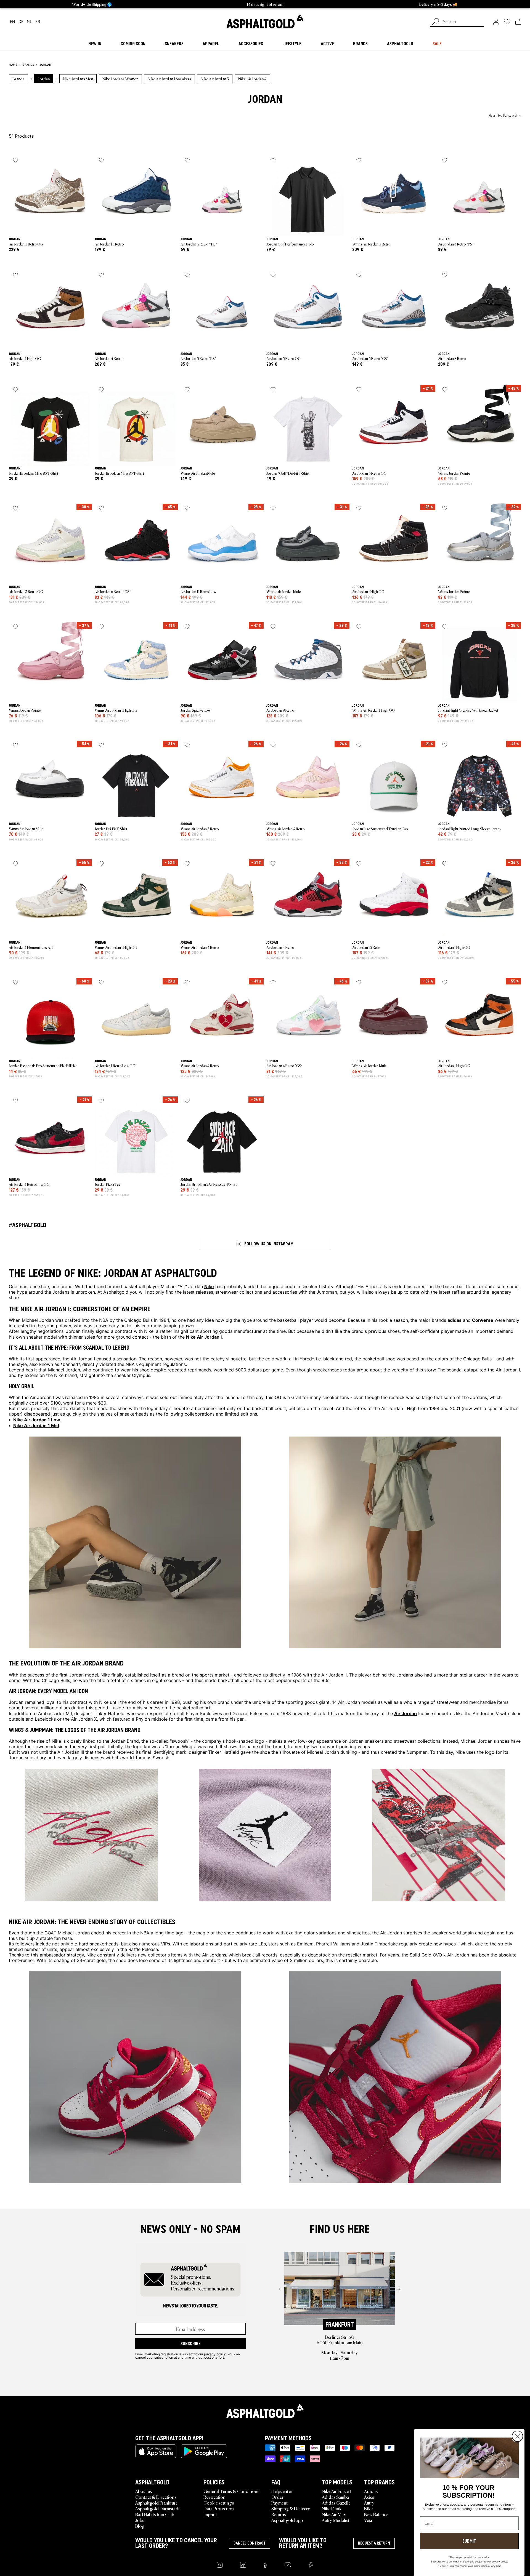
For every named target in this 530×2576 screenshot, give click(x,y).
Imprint (210, 2514)
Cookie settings (219, 2503)
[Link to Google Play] (204, 2451)
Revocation (214, 2497)
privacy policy (215, 2354)
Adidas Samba (335, 2497)
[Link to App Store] (156, 2451)
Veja (368, 2520)
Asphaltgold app (287, 2520)
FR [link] (38, 22)
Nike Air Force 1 (336, 2491)
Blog (140, 2526)
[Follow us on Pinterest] (311, 2565)
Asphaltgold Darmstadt (157, 2508)
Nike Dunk (332, 2508)
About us (144, 2491)
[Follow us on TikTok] (243, 2565)
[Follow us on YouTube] (288, 2565)
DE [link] (21, 22)
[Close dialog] (517, 2436)
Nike (368, 2508)
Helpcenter (282, 2491)
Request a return (374, 2543)
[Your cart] (518, 22)
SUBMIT (469, 2541)
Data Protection (219, 2508)
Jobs (140, 2520)
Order (277, 2497)
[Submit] (436, 22)
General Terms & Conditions (231, 2491)
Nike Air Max (334, 2514)
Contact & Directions (156, 2497)
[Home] (265, 2411)
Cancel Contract (250, 2543)
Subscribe (191, 2343)
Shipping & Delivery (291, 2508)
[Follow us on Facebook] (265, 2565)
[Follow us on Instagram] (220, 2565)
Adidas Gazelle (336, 2503)
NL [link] (29, 22)
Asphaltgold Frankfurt (156, 2503)
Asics (369, 2497)
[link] (265, 22)
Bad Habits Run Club (155, 2514)
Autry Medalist (336, 2520)
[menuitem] (39, 115)
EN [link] (13, 22)
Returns (279, 2514)
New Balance (376, 2514)
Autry (369, 2503)
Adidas (371, 2491)
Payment (279, 2503)
